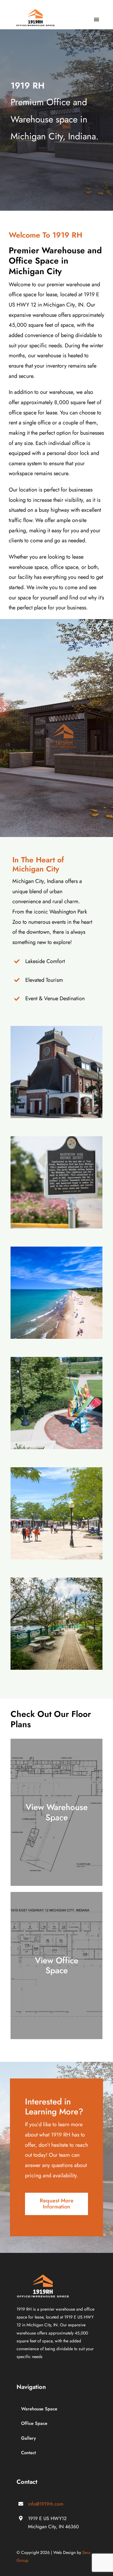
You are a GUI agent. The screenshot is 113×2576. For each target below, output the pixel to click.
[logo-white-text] (43, 2277)
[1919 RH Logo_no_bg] (35, 12)
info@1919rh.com (46, 2504)
